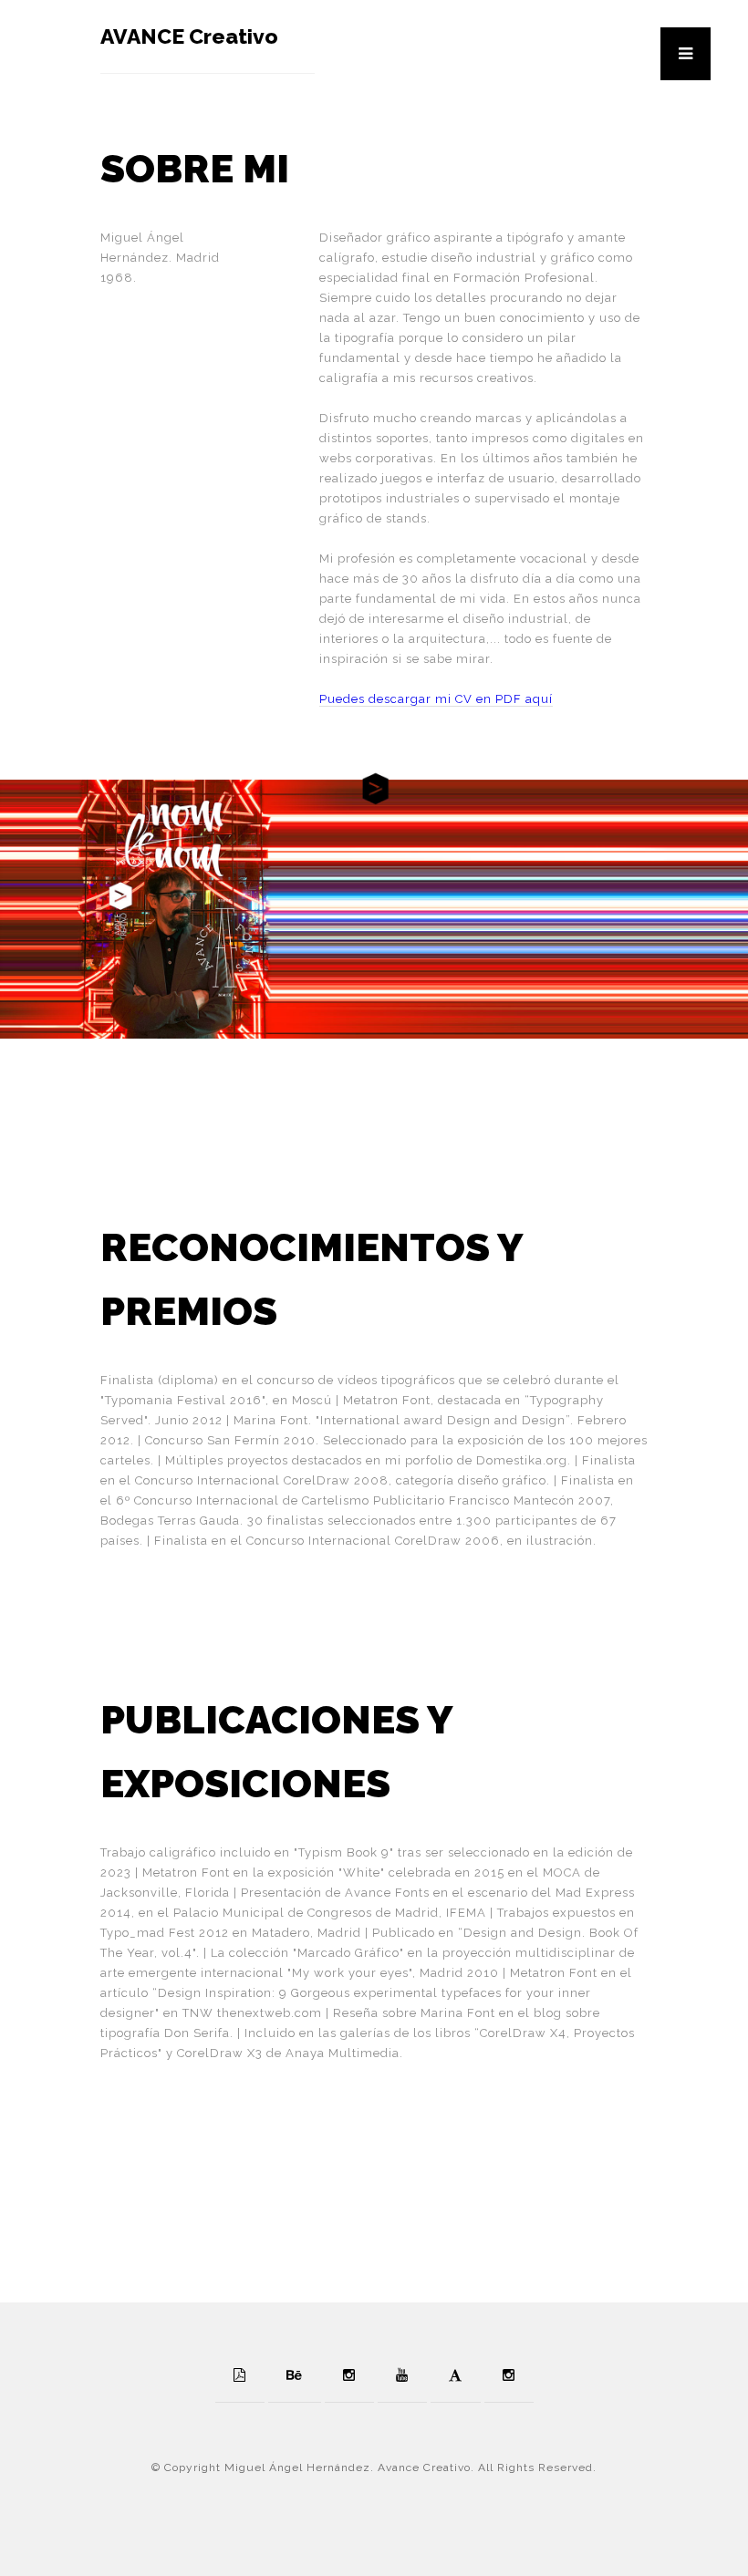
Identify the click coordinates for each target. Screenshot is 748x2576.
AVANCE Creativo (189, 36)
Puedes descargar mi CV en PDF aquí (436, 699)
